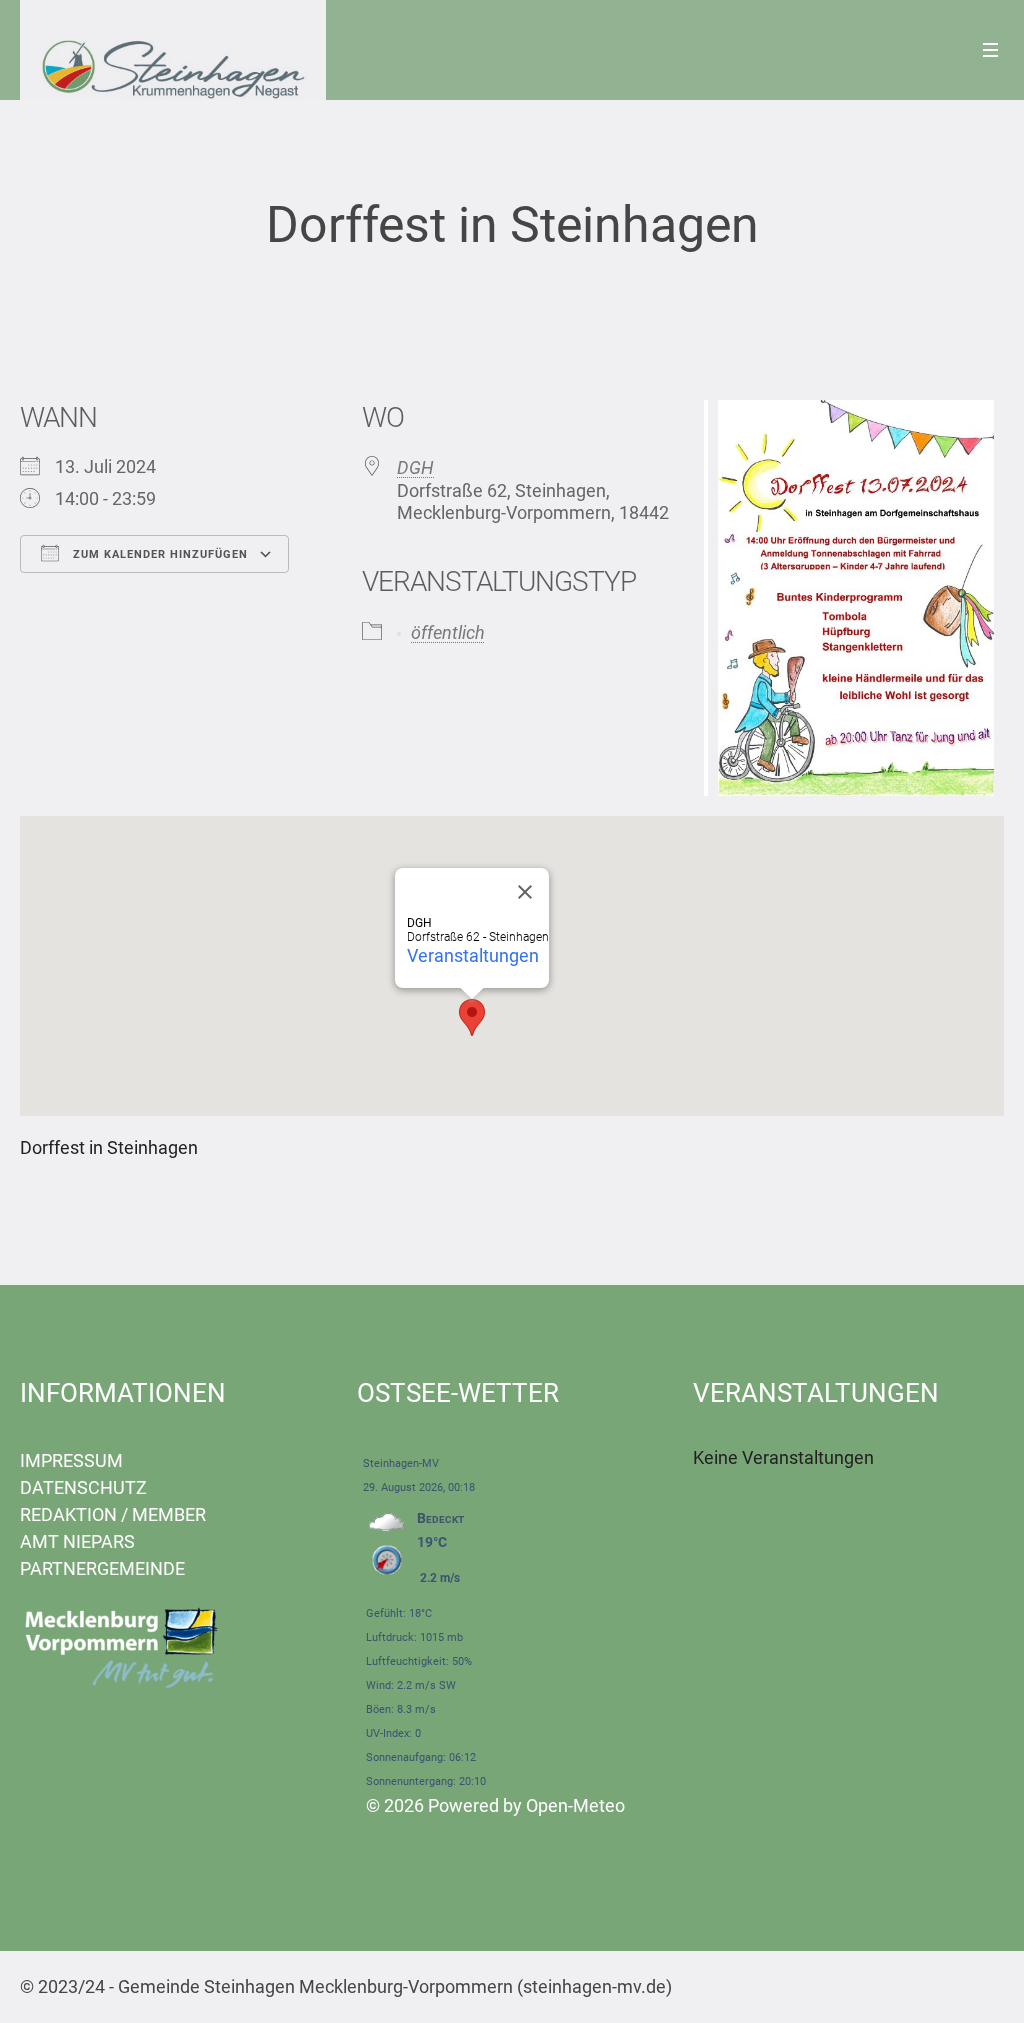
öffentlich (448, 632)
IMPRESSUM (71, 1460)
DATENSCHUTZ (83, 1487)
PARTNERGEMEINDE (102, 1568)
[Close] (525, 892)
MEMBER (169, 1514)
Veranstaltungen (473, 955)
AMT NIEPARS (77, 1541)
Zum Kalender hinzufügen (158, 554)
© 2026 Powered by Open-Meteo (495, 1805)
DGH (415, 467)
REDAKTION (68, 1514)
